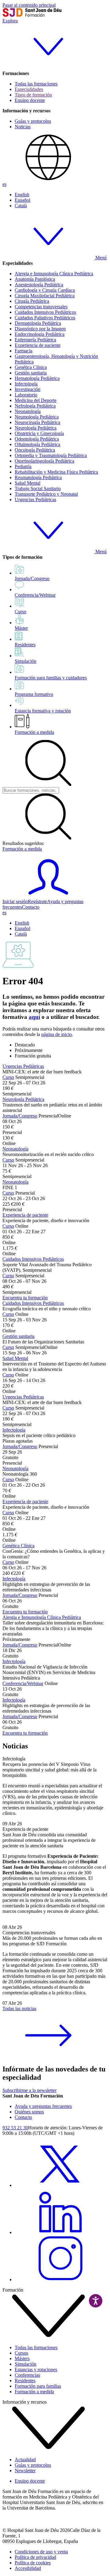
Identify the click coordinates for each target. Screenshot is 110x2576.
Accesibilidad (28, 2568)
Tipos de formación (33, 95)
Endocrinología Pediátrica (40, 334)
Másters (22, 2358)
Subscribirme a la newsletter (29, 2090)
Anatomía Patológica (35, 279)
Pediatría (23, 466)
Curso (8, 1077)
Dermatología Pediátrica (38, 323)
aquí (34, 1017)
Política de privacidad (35, 2557)
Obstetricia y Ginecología (39, 433)
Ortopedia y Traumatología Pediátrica (51, 455)
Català (21, 206)
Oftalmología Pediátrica (37, 444)
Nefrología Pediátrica (35, 406)
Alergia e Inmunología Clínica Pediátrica (54, 274)
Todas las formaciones (36, 84)
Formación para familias (38, 2386)
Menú (100, 258)
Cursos (21, 2353)
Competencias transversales (41, 307)
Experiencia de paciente (38, 345)
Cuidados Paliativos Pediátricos (45, 318)
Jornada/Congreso (20, 1116)
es (4, 184)
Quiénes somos (29, 2112)
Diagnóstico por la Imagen (40, 329)
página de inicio (57, 1034)
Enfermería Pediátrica (35, 340)
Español (22, 200)
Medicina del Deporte (36, 400)
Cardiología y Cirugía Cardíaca (45, 290)
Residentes (25, 2381)
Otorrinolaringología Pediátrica (44, 461)
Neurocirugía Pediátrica (37, 422)
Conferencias (27, 2375)
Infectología (26, 384)
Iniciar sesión (15, 901)
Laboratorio (26, 395)
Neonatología (28, 411)
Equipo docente (30, 100)
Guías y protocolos (33, 121)
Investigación (28, 389)
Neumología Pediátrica (37, 417)
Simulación (26, 2364)
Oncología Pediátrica (35, 450)
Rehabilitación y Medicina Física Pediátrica (56, 472)
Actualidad (25, 2460)
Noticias (23, 127)
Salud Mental (28, 483)
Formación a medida (34, 732)
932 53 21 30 (15, 2128)
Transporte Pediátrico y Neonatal (46, 494)
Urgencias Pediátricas (35, 499)
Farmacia (24, 351)
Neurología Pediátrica (36, 428)
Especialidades (29, 89)
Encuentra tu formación (25, 1298)
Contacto (31, 907)
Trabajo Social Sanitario (38, 488)
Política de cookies (33, 2563)
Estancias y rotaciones (36, 2369)
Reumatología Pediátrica (38, 477)
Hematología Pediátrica (37, 378)
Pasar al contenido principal (29, 5)
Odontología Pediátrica (37, 439)
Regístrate (37, 901)
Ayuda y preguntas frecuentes (43, 2106)
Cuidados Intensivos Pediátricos (45, 312)
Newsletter (25, 2471)
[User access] (48, 896)
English (22, 195)
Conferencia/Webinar (23, 1683)
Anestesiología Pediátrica (39, 285)
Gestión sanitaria (31, 373)
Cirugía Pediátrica (32, 301)
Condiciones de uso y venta (41, 2552)
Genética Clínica (31, 367)
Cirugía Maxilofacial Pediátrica (45, 296)
